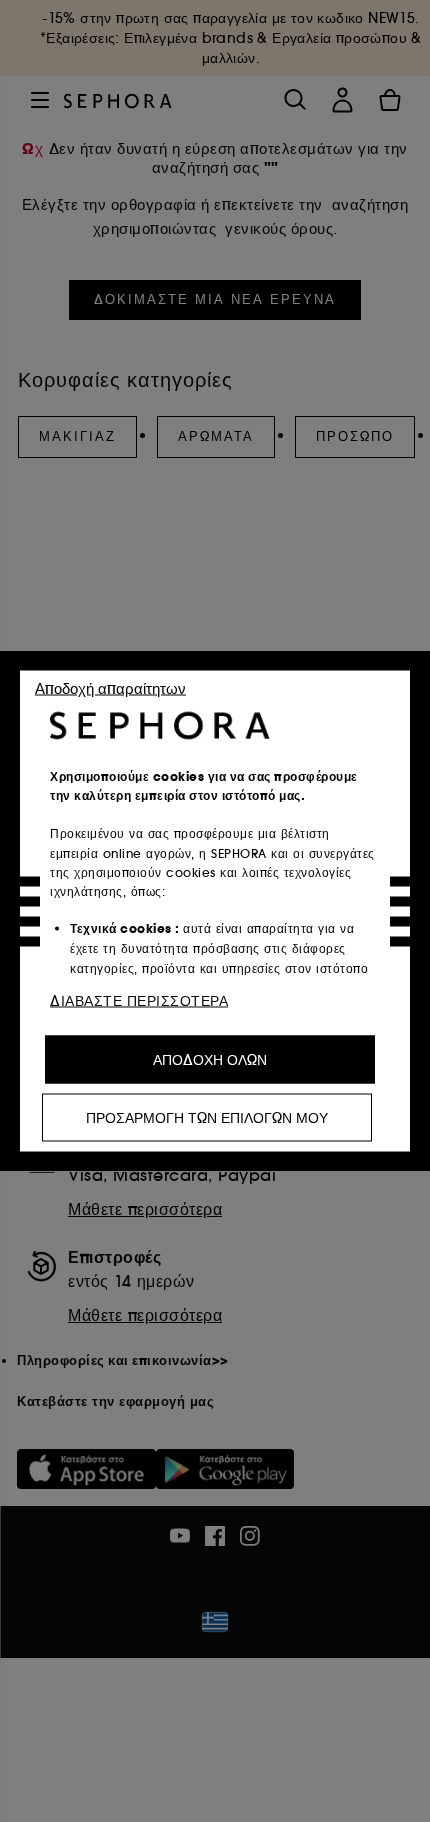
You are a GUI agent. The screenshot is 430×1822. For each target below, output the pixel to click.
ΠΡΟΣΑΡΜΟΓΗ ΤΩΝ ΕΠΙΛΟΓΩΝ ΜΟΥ (207, 1118)
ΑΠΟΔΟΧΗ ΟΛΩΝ (210, 1060)
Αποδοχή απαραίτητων (110, 688)
